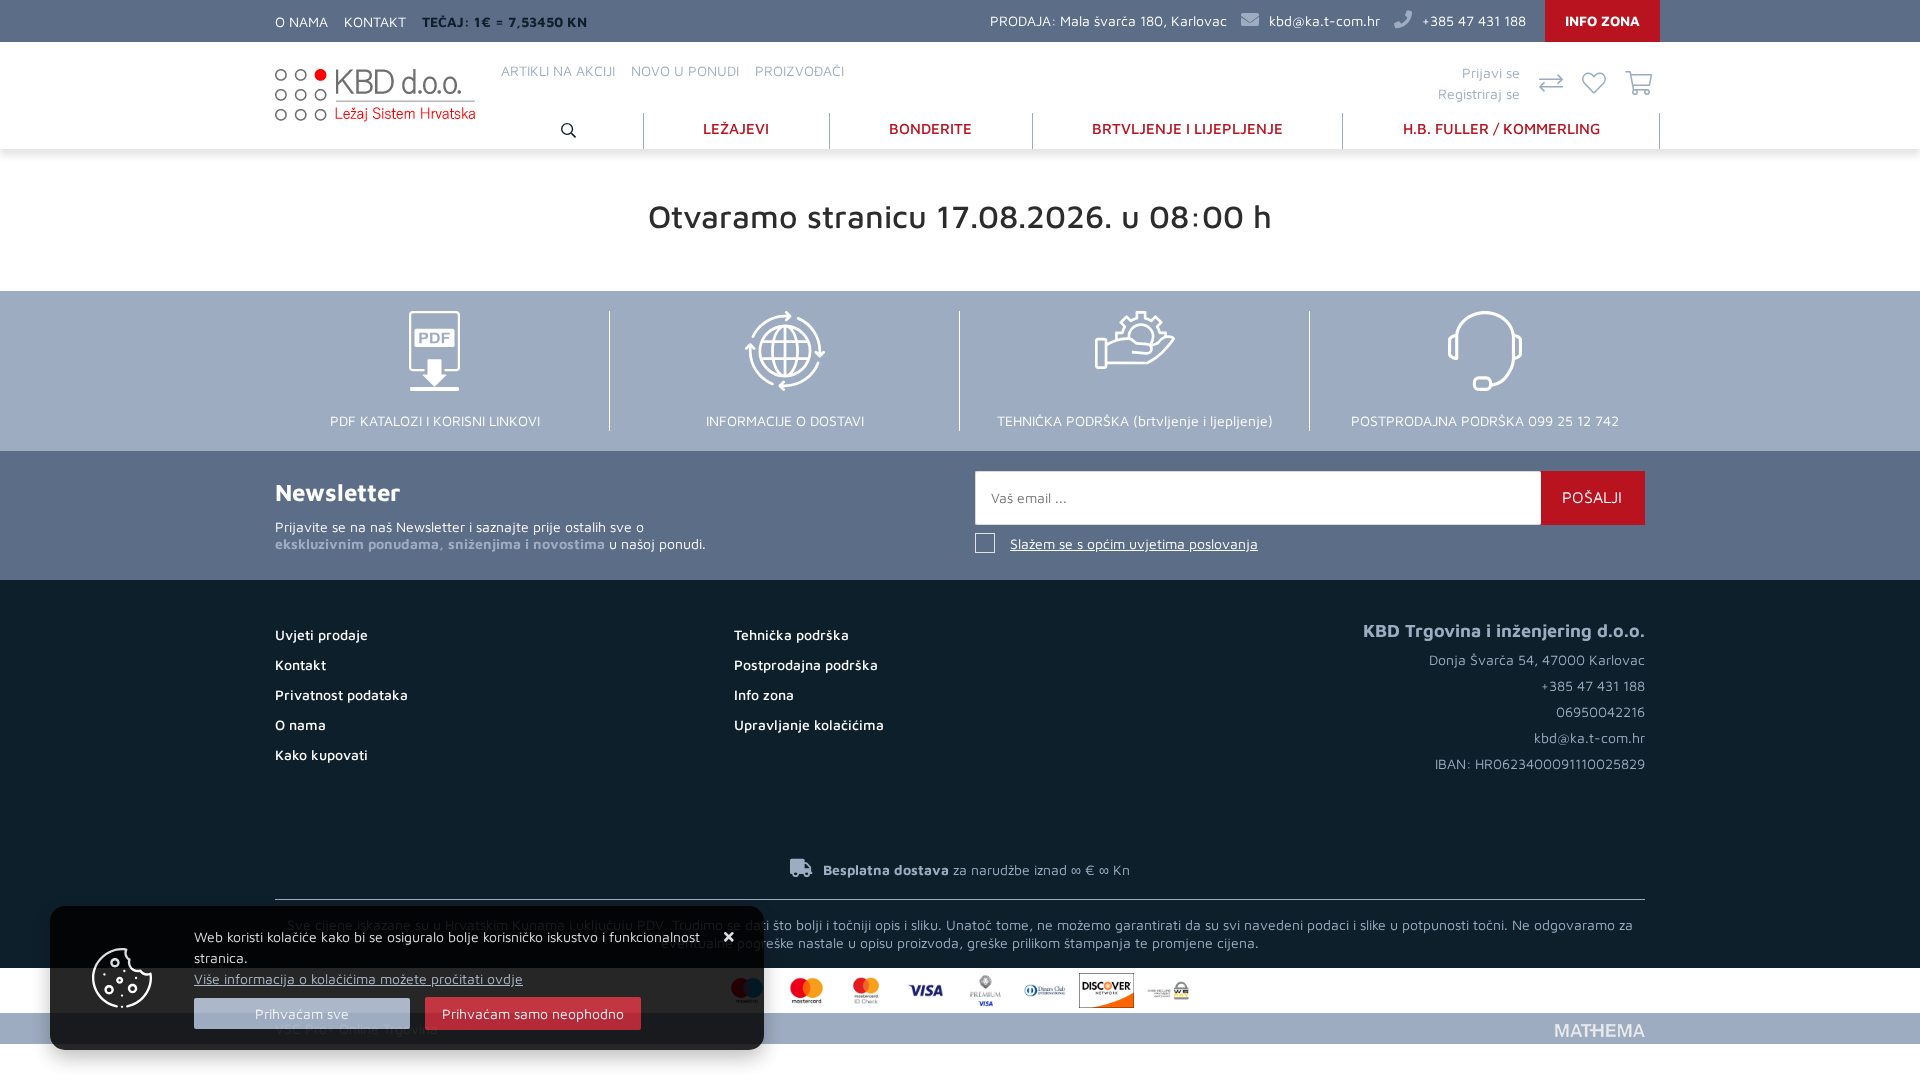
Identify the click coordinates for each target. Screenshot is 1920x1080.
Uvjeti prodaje (321, 634)
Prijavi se (1491, 72)
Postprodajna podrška (806, 664)
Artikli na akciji (558, 70)
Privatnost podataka (341, 694)
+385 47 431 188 (1474, 20)
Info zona (1602, 20)
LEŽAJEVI (736, 128)
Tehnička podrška (791, 634)
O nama (301, 21)
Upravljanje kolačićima (809, 724)
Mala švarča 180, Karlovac (1143, 20)
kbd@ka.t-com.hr (1324, 20)
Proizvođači (799, 70)
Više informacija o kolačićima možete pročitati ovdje (358, 978)
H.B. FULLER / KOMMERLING (1501, 128)
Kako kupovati (321, 754)
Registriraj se (1479, 93)
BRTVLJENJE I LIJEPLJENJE (1187, 128)
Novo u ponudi (685, 70)
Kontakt (375, 21)
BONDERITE (930, 128)
